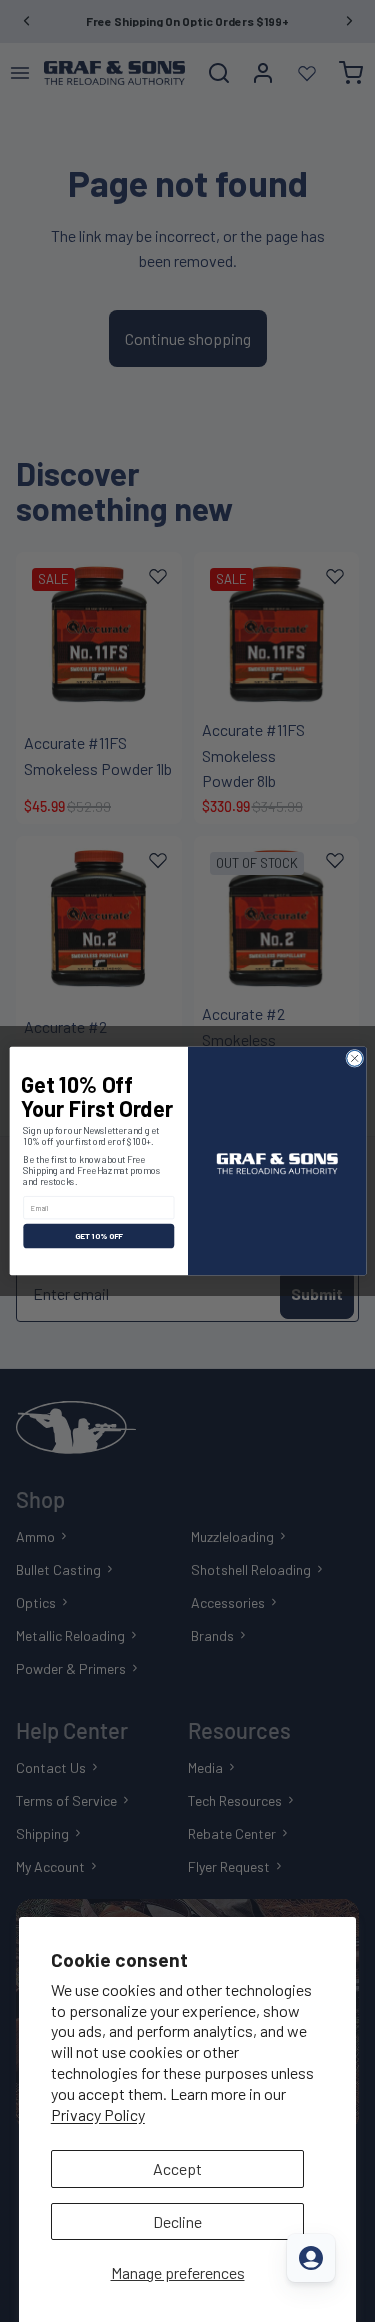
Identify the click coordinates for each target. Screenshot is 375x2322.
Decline (177, 2221)
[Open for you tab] (311, 2258)
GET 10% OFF (98, 1236)
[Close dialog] (354, 1058)
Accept (177, 2168)
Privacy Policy (98, 2114)
